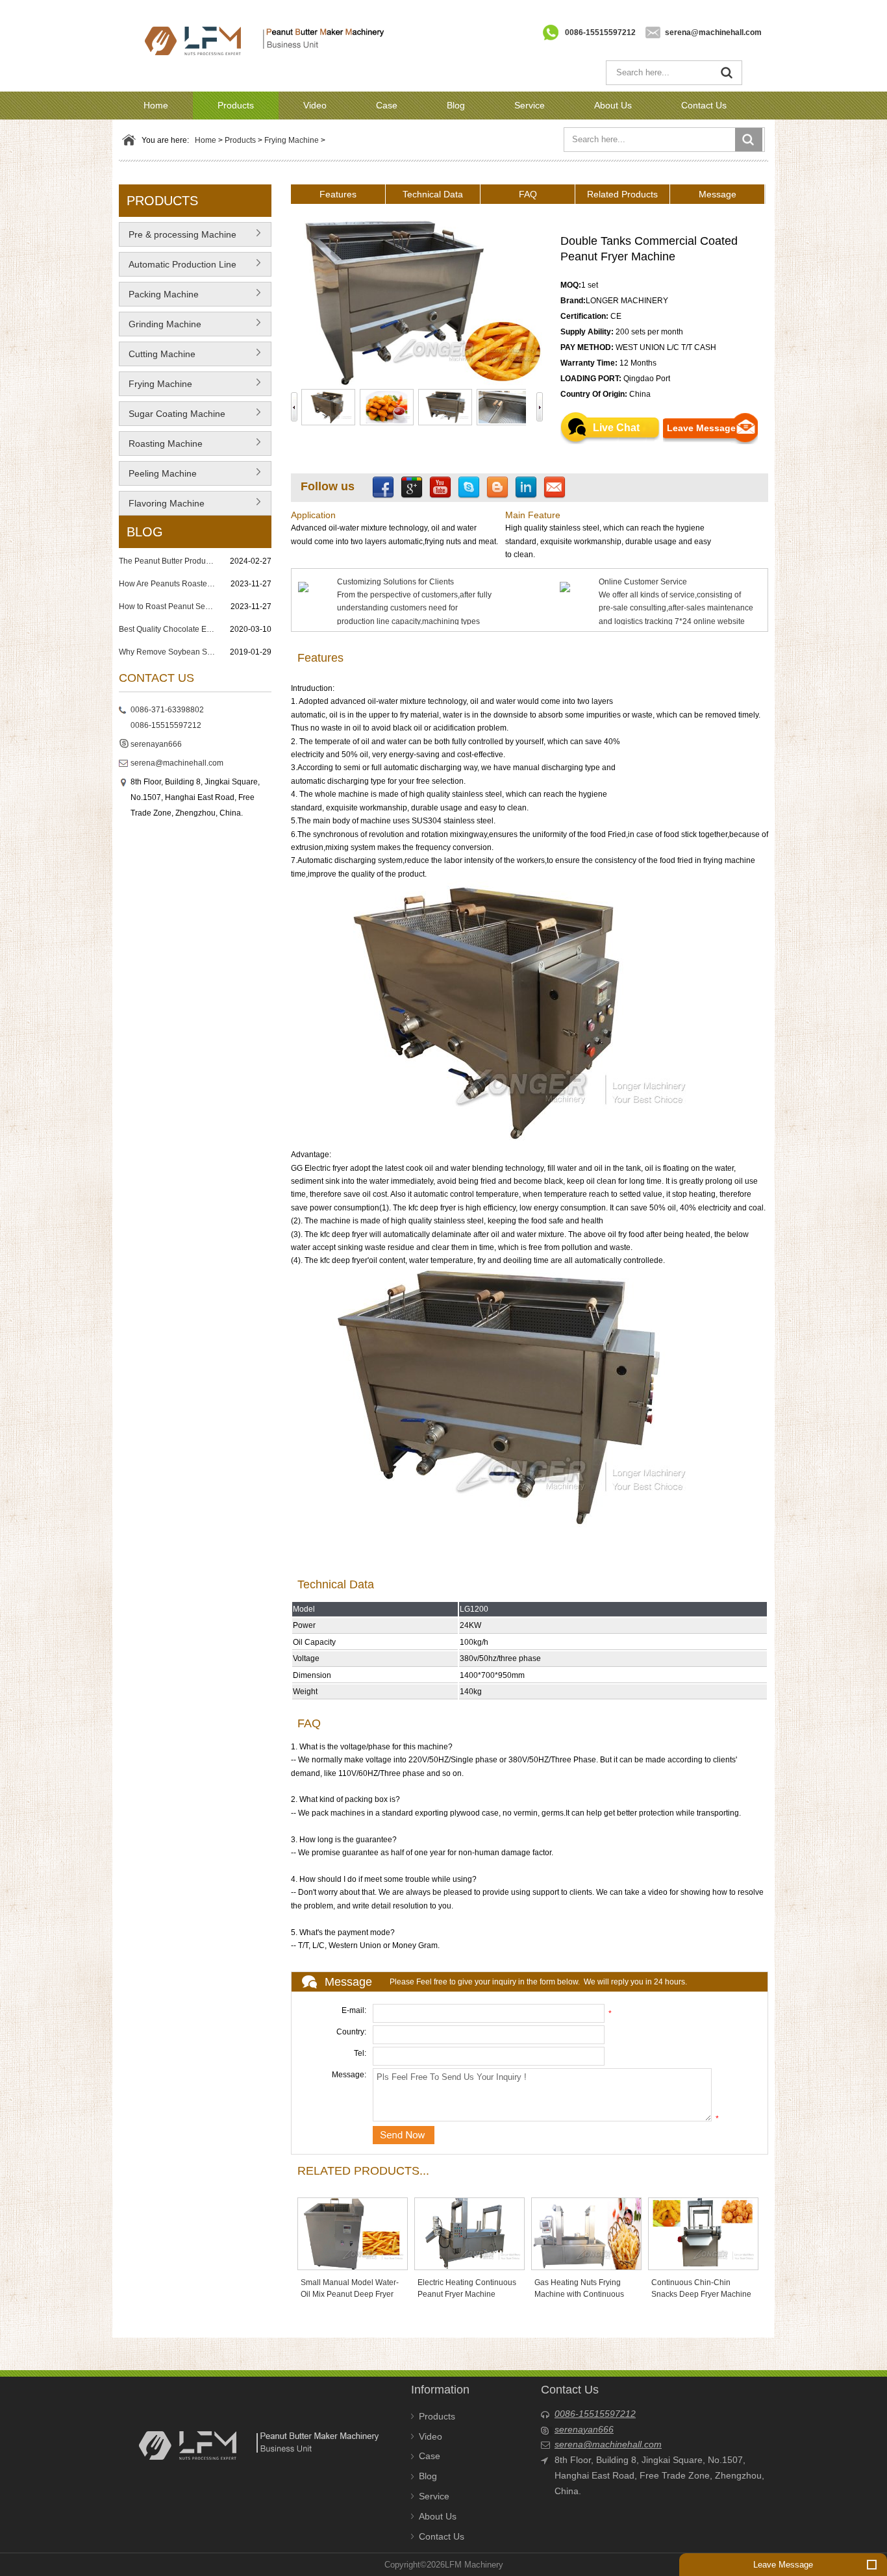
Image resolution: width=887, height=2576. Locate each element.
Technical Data (433, 194)
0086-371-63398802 (167, 710)
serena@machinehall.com (713, 32)
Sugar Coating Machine (177, 414)
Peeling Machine (163, 473)
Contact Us (704, 105)
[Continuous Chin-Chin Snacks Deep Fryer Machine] (703, 2233)
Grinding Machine (165, 324)
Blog (456, 105)
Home (156, 105)
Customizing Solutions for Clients (395, 582)
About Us (613, 105)
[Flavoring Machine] (258, 508)
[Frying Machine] (258, 388)
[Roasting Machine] (258, 448)
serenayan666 (156, 744)
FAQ (528, 194)
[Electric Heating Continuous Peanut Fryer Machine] (469, 2233)
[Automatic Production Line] (258, 269)
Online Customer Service (643, 582)
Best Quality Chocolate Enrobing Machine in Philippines (168, 629)
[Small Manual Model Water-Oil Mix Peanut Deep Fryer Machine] (353, 2233)
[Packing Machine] (258, 299)
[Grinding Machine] (258, 329)
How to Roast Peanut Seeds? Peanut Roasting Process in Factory (168, 606)
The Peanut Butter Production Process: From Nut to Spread (168, 561)
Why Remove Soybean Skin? (168, 652)
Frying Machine (292, 140)
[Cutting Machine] (258, 358)
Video (315, 105)
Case (387, 105)
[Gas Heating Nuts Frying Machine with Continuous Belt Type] (586, 2233)
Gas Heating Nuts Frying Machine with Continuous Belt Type (579, 2294)
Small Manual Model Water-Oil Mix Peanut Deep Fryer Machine (350, 2294)
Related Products (622, 194)
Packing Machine (164, 294)
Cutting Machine (162, 354)
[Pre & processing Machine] (258, 239)
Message (718, 194)
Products (236, 105)
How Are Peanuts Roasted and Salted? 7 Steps (168, 584)
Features (338, 194)
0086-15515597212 (600, 32)
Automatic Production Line (182, 264)
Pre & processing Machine (182, 234)
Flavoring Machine (167, 503)
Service (530, 105)
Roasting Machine (166, 444)
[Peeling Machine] (258, 478)
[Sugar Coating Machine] (258, 418)
